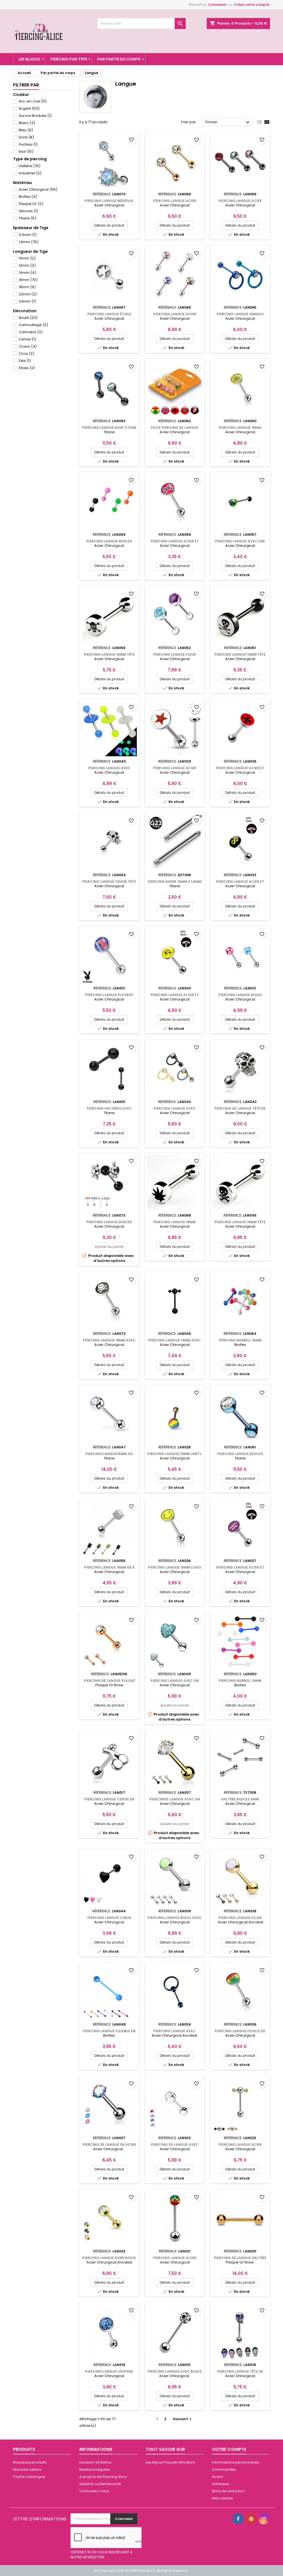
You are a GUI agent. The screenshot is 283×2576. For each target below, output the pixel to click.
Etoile (27, 368)
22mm (28, 294)
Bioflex (28, 197)
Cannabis (31, 332)
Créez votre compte (252, 5)
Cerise (27, 339)
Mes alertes (222, 2498)
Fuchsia (28, 144)
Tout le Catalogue (29, 2477)
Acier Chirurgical (38, 189)
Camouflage (33, 325)
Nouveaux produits (30, 2462)
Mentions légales (95, 2469)
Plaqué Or (31, 204)
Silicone (28, 211)
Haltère (30, 166)
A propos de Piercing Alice (103, 2477)
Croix (27, 354)
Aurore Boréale (35, 116)
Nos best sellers (27, 2469)
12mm (27, 265)
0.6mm (28, 235)
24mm (27, 301)
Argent (29, 108)
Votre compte (229, 2449)
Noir (26, 152)
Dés (25, 361)
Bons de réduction (228, 2491)
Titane (27, 218)
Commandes (224, 2469)
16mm (28, 280)
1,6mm (29, 242)
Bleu (26, 130)
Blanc (27, 123)
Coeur (28, 346)
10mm (27, 258)
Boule (28, 318)
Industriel (30, 173)
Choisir (228, 122)
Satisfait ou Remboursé (100, 2484)
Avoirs (218, 2477)
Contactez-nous (94, 2491)
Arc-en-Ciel (33, 101)
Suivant (183, 2419)
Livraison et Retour (96, 2462)
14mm (27, 273)
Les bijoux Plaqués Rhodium (170, 2462)
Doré (26, 137)
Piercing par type (69, 59)
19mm (27, 287)
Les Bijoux (29, 59)
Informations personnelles (236, 2462)
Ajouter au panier (109, 1247)
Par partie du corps (119, 59)
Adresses (221, 2484)
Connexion (217, 5)
